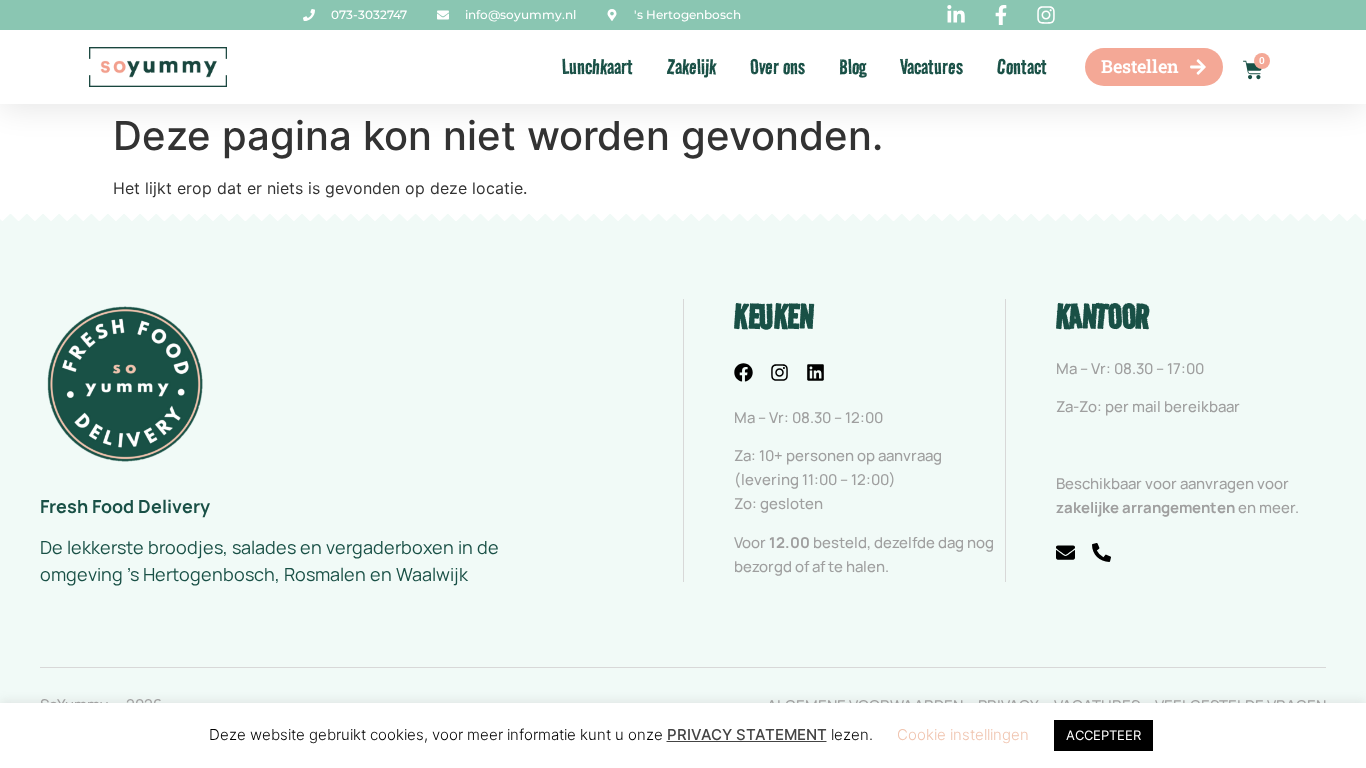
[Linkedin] (815, 372)
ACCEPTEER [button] (1103, 735)
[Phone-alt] (1101, 552)
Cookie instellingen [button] (963, 734)
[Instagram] (779, 372)
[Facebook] (743, 372)
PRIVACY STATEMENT (747, 734)
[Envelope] (1065, 552)
